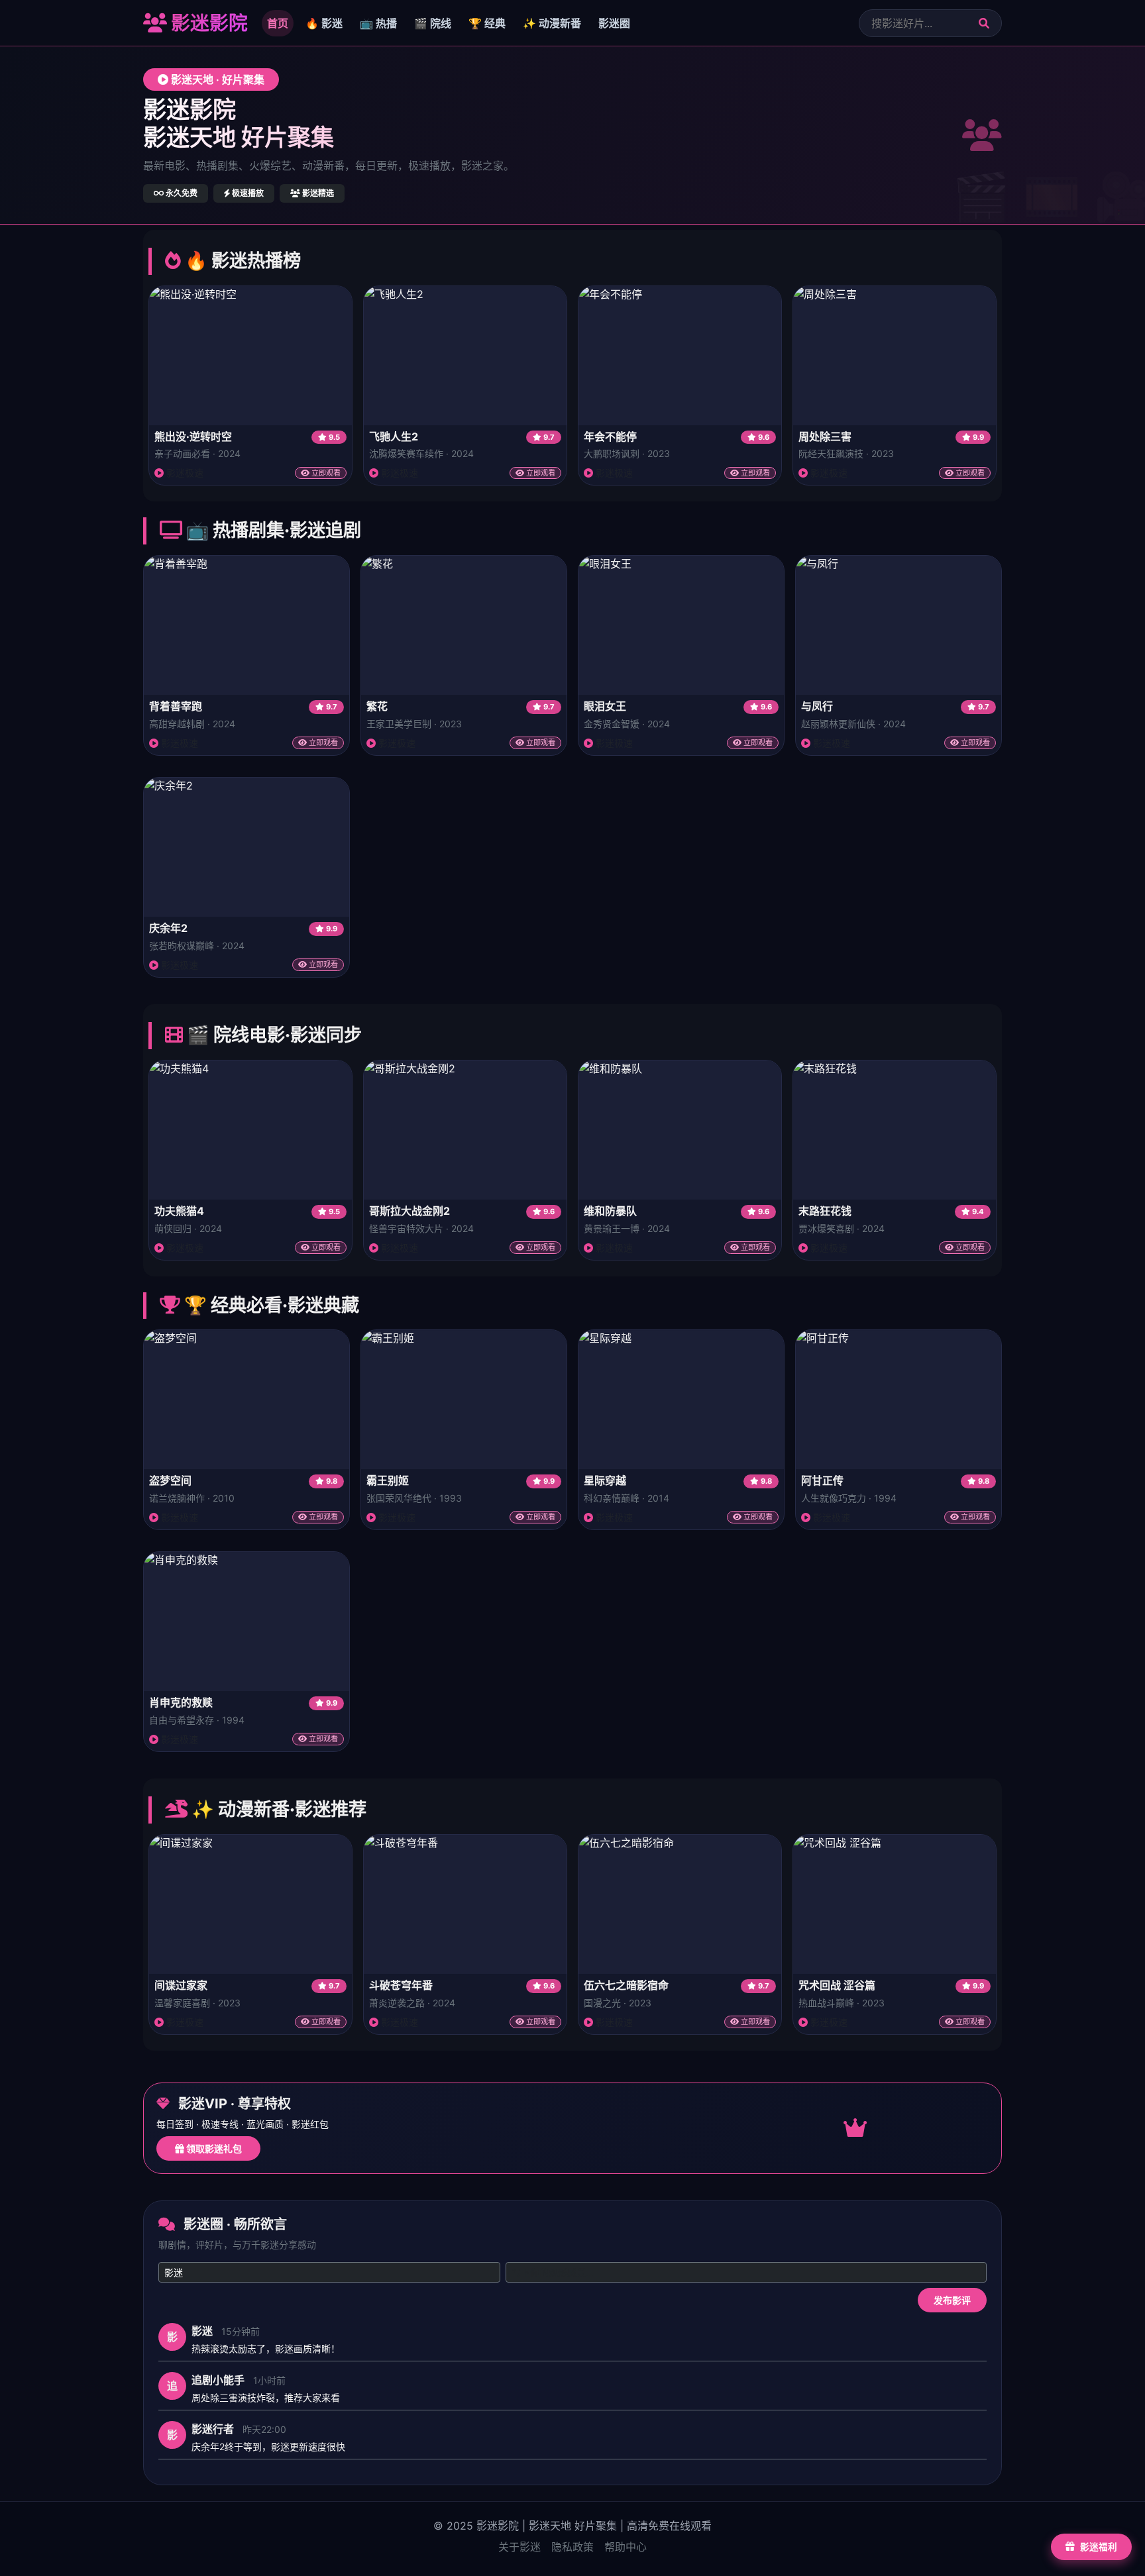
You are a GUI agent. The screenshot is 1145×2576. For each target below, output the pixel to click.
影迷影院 (207, 23)
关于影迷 (519, 2547)
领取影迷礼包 (213, 2148)
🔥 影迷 (324, 23)
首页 (278, 23)
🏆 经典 (487, 23)
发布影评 (952, 2300)
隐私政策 (572, 2547)
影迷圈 (614, 23)
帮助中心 (626, 2547)
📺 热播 (378, 23)
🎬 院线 (433, 23)
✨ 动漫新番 (552, 23)
